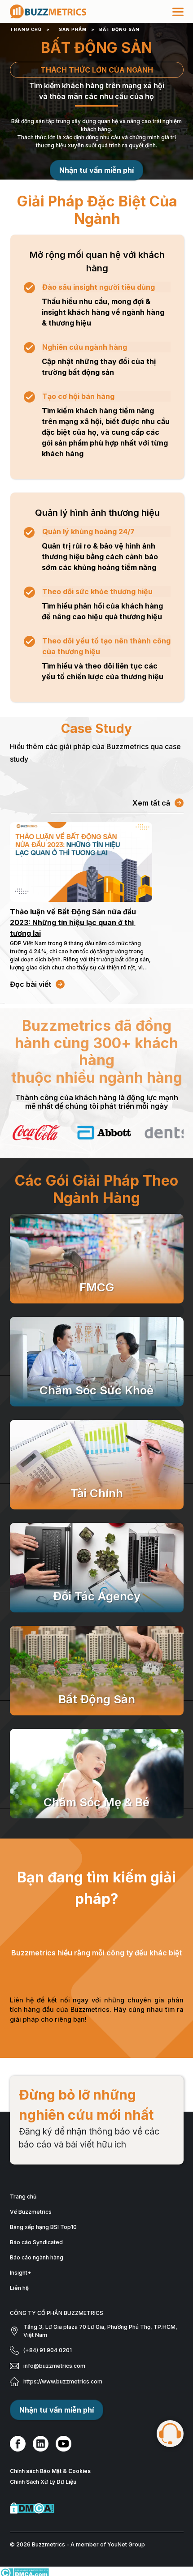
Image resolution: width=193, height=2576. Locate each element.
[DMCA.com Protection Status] (97, 2508)
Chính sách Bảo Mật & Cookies (50, 2471)
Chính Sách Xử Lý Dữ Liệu (43, 2482)
